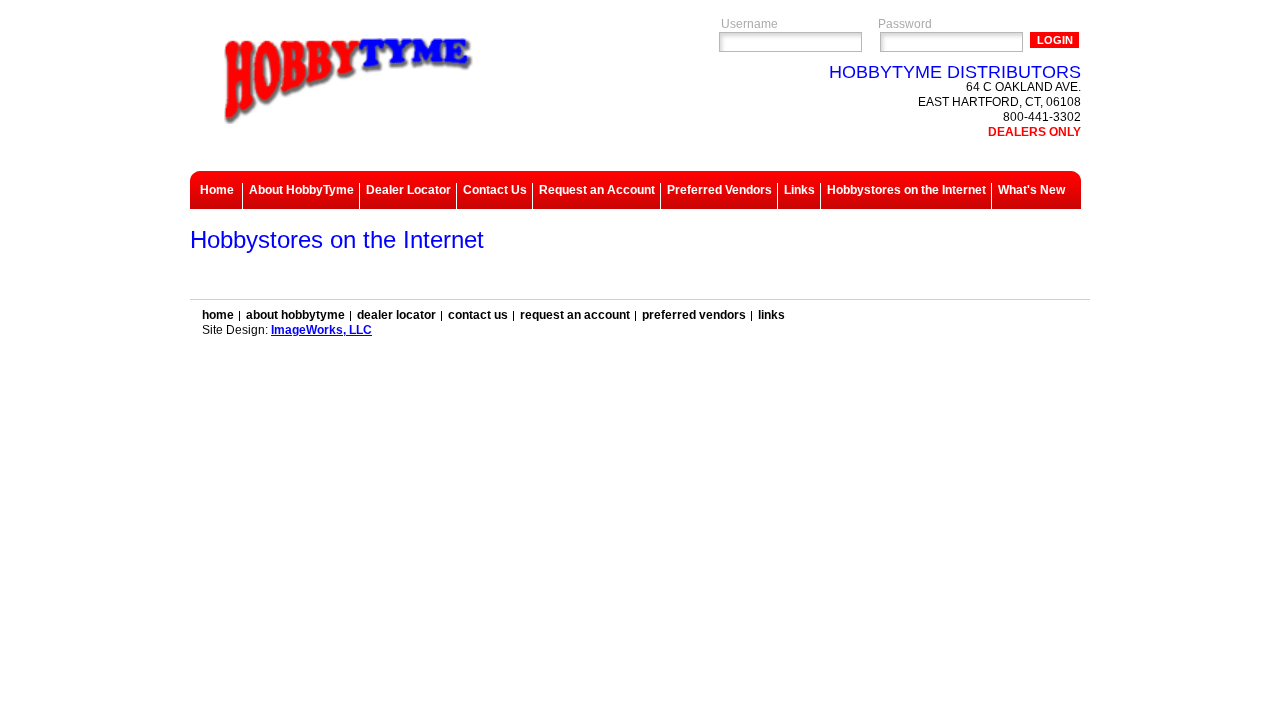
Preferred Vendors (719, 190)
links (771, 315)
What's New (1031, 190)
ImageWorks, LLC (321, 330)
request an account (575, 315)
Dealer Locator (408, 190)
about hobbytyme (295, 315)
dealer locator (396, 315)
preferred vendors (694, 315)
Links (799, 190)
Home (217, 190)
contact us (478, 315)
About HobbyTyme (301, 190)
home (218, 315)
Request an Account (597, 190)
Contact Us (495, 190)
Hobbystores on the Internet (906, 190)
